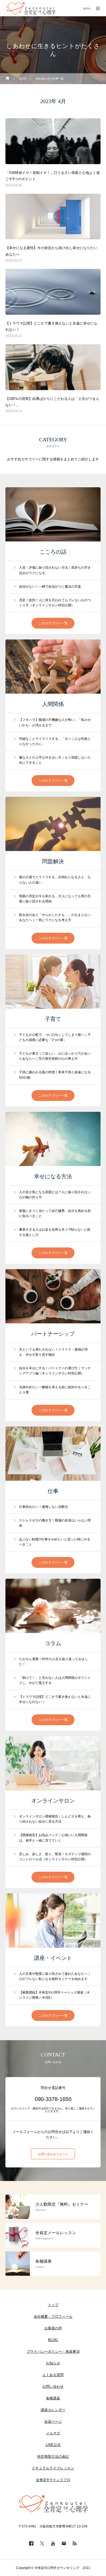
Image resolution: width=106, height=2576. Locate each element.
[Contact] (64, 2543)
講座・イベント (53, 1958)
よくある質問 (53, 2375)
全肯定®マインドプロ (53, 2480)
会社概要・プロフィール (53, 2317)
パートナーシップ (53, 1334)
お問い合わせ (53, 2386)
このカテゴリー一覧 (53, 623)
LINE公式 (53, 2445)
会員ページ (53, 2421)
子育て (53, 1019)
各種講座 (53, 2398)
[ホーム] (8, 79)
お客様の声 (53, 2328)
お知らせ (53, 2363)
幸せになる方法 (53, 1176)
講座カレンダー (53, 2410)
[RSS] (75, 2543)
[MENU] (98, 8)
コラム (53, 1643)
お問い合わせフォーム (53, 2154)
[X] (42, 2543)
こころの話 (53, 552)
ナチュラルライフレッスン (53, 2468)
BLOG (53, 2340)
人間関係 (53, 704)
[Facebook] (31, 2543)
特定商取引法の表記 (53, 2456)
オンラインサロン (53, 1801)
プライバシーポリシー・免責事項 (53, 2351)
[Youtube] (53, 2543)
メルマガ (53, 2433)
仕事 (53, 1491)
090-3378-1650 (53, 2099)
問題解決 (53, 861)
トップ (53, 2305)
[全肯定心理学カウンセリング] (31, 8)
